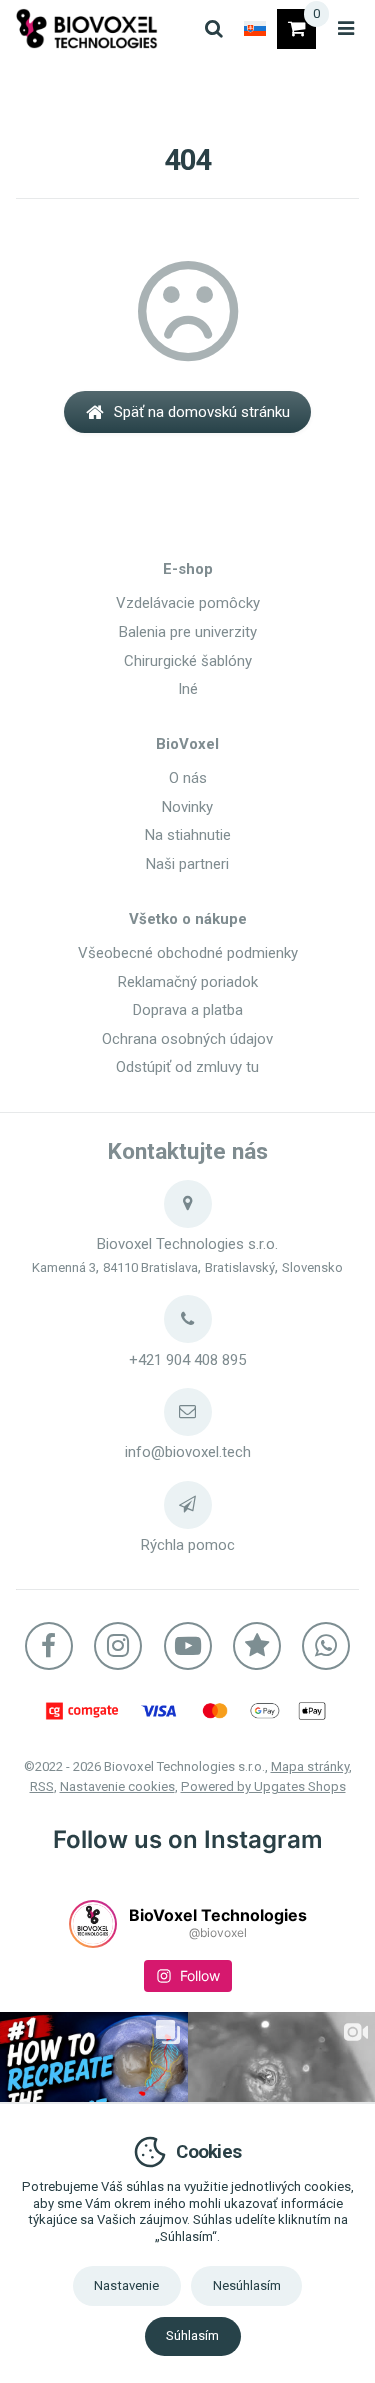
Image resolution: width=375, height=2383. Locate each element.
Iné (188, 689)
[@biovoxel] (93, 1924)
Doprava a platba (188, 1010)
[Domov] (87, 28)
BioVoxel (187, 744)
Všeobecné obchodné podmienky (188, 953)
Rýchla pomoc (188, 1545)
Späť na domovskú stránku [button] (202, 412)
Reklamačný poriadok (188, 982)
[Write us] (188, 1505)
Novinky (187, 807)
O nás (188, 778)
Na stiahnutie (188, 835)
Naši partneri (187, 864)
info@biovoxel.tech (188, 1452)
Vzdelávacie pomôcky (188, 603)
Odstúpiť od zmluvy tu (187, 1067)
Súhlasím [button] (192, 2335)
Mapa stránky (310, 1766)
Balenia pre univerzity (188, 632)
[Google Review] (257, 1646)
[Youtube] (188, 1646)
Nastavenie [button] (126, 2285)
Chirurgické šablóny (188, 661)
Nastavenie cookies (117, 1786)
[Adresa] (188, 1204)
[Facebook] (49, 1646)
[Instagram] (118, 1646)
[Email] (188, 1412)
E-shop (188, 569)
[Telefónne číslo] (188, 1319)
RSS (42, 1786)
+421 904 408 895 (187, 1360)
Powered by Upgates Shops (263, 1786)
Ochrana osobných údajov (187, 1039)
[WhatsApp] (326, 1646)
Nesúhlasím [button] (247, 2285)
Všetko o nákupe (188, 919)
